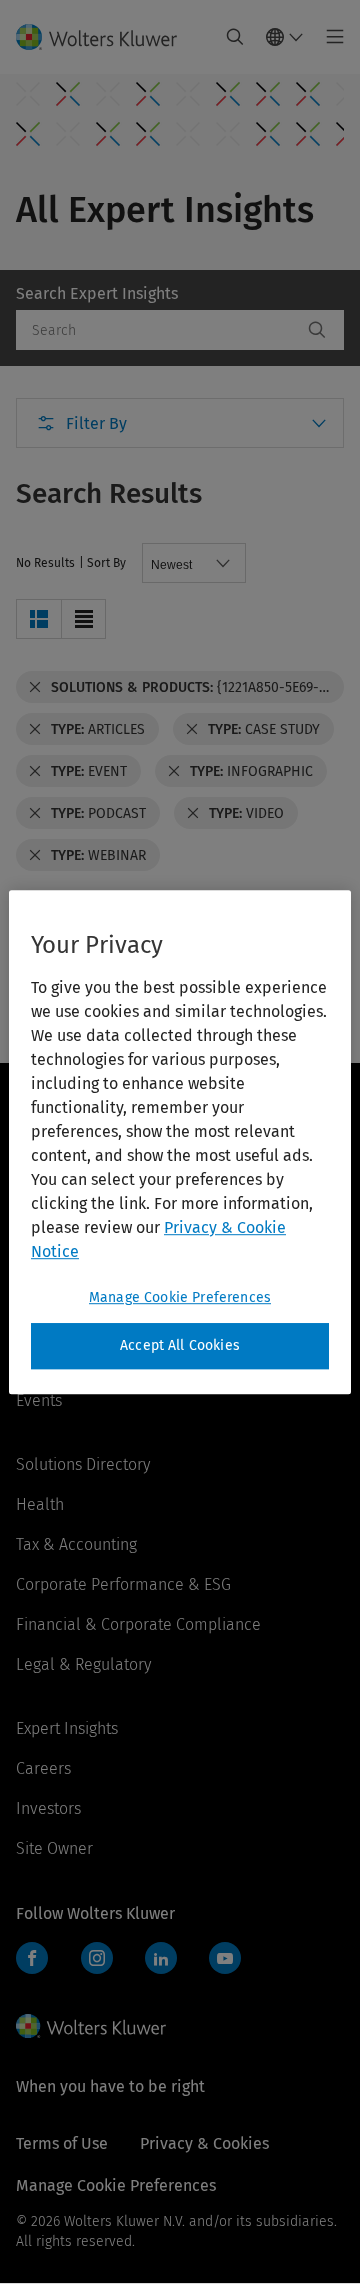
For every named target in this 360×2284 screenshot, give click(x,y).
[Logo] (104, 37)
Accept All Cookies (180, 1345)
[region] (180, 1142)
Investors (48, 1808)
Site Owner (54, 1848)
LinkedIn (161, 1958)
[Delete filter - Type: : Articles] (35, 729)
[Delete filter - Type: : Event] (35, 771)
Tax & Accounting (76, 1544)
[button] (38, 619)
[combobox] (159, 330)
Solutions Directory (83, 1464)
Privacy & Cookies (204, 2143)
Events (39, 1400)
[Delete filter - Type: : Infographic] (174, 771)
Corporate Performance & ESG (123, 1584)
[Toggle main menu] (329, 37)
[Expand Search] (235, 37)
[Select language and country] (285, 37)
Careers (43, 1768)
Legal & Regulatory (83, 1664)
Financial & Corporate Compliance (138, 1624)
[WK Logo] (91, 2026)
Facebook (32, 1958)
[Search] (317, 330)
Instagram (97, 1958)
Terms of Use (62, 2143)
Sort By (106, 563)
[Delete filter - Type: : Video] (193, 813)
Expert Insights (67, 1728)
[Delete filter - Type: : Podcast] (35, 813)
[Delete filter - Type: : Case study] (192, 729)
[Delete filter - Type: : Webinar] (35, 855)
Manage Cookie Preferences (180, 1297)
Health (40, 1504)
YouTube (225, 1958)
